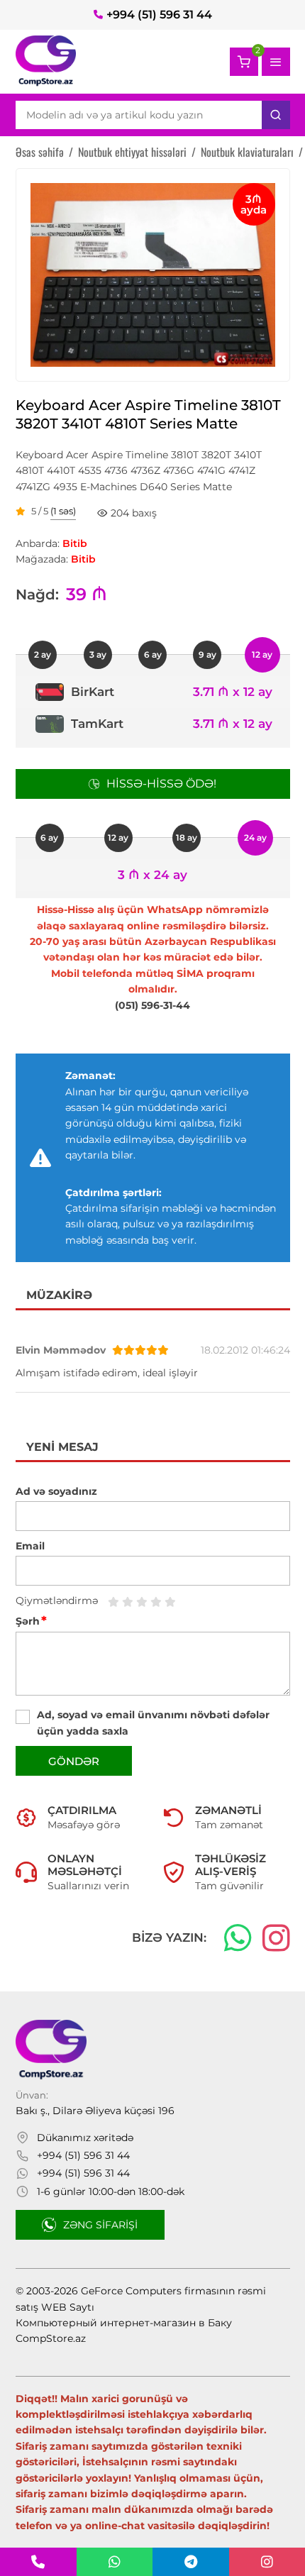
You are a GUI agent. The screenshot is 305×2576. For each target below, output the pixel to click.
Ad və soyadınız (56, 1491)
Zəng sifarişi (100, 2225)
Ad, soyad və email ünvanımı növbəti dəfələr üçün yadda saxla (153, 1723)
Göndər (74, 1761)
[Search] (276, 115)
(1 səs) (63, 512)
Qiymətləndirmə (57, 1601)
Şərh (31, 1621)
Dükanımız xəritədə (85, 2138)
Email (30, 1546)
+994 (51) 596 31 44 (159, 15)
